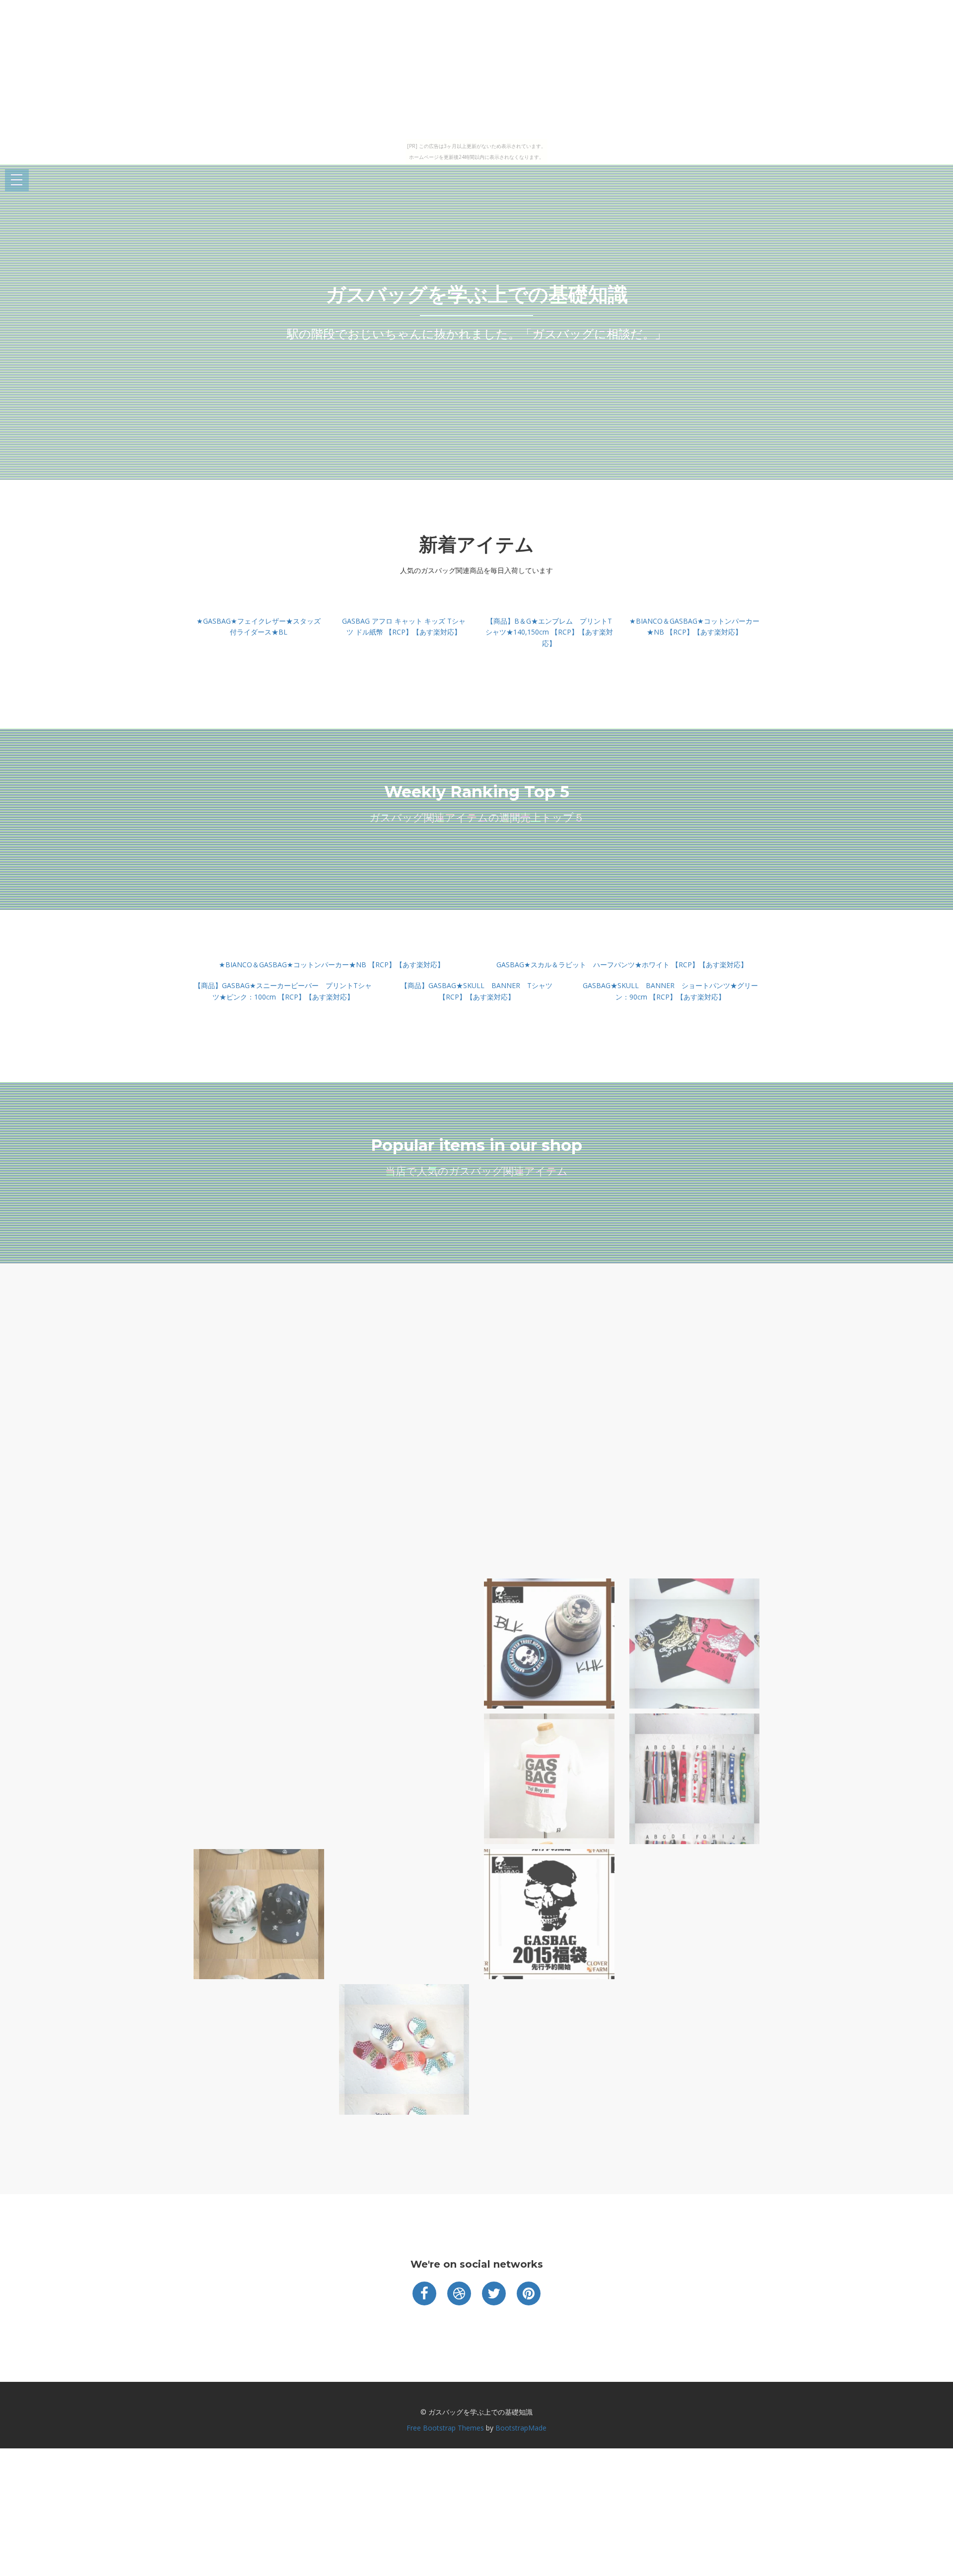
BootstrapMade (521, 2428)
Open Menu (17, 180)
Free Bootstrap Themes (445, 2428)
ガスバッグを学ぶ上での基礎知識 (477, 294)
